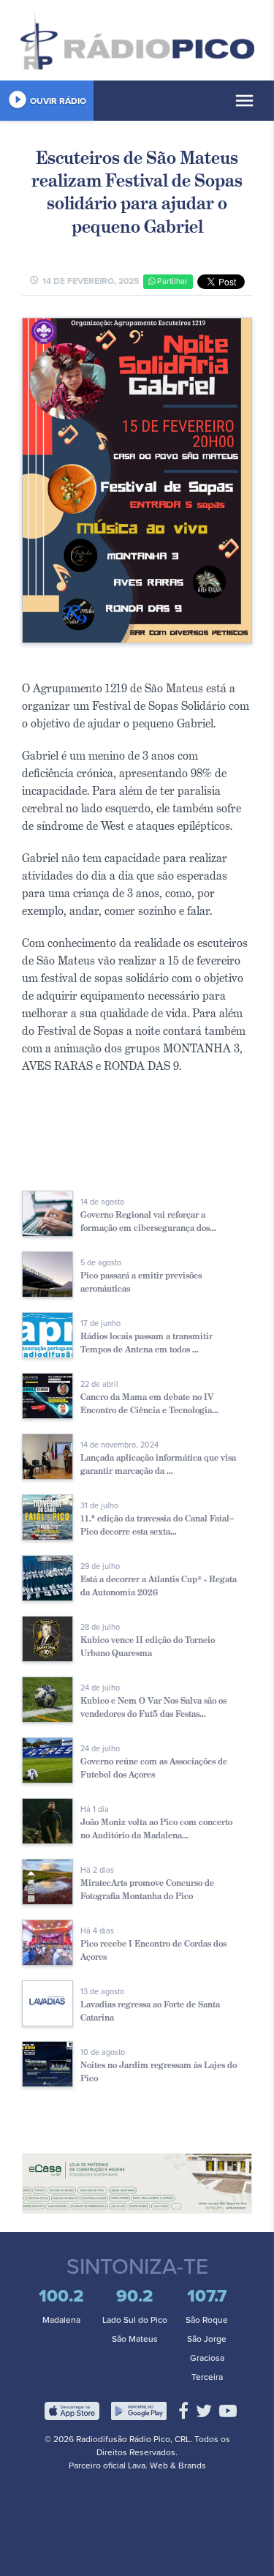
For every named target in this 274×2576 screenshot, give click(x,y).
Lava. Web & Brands (167, 2465)
